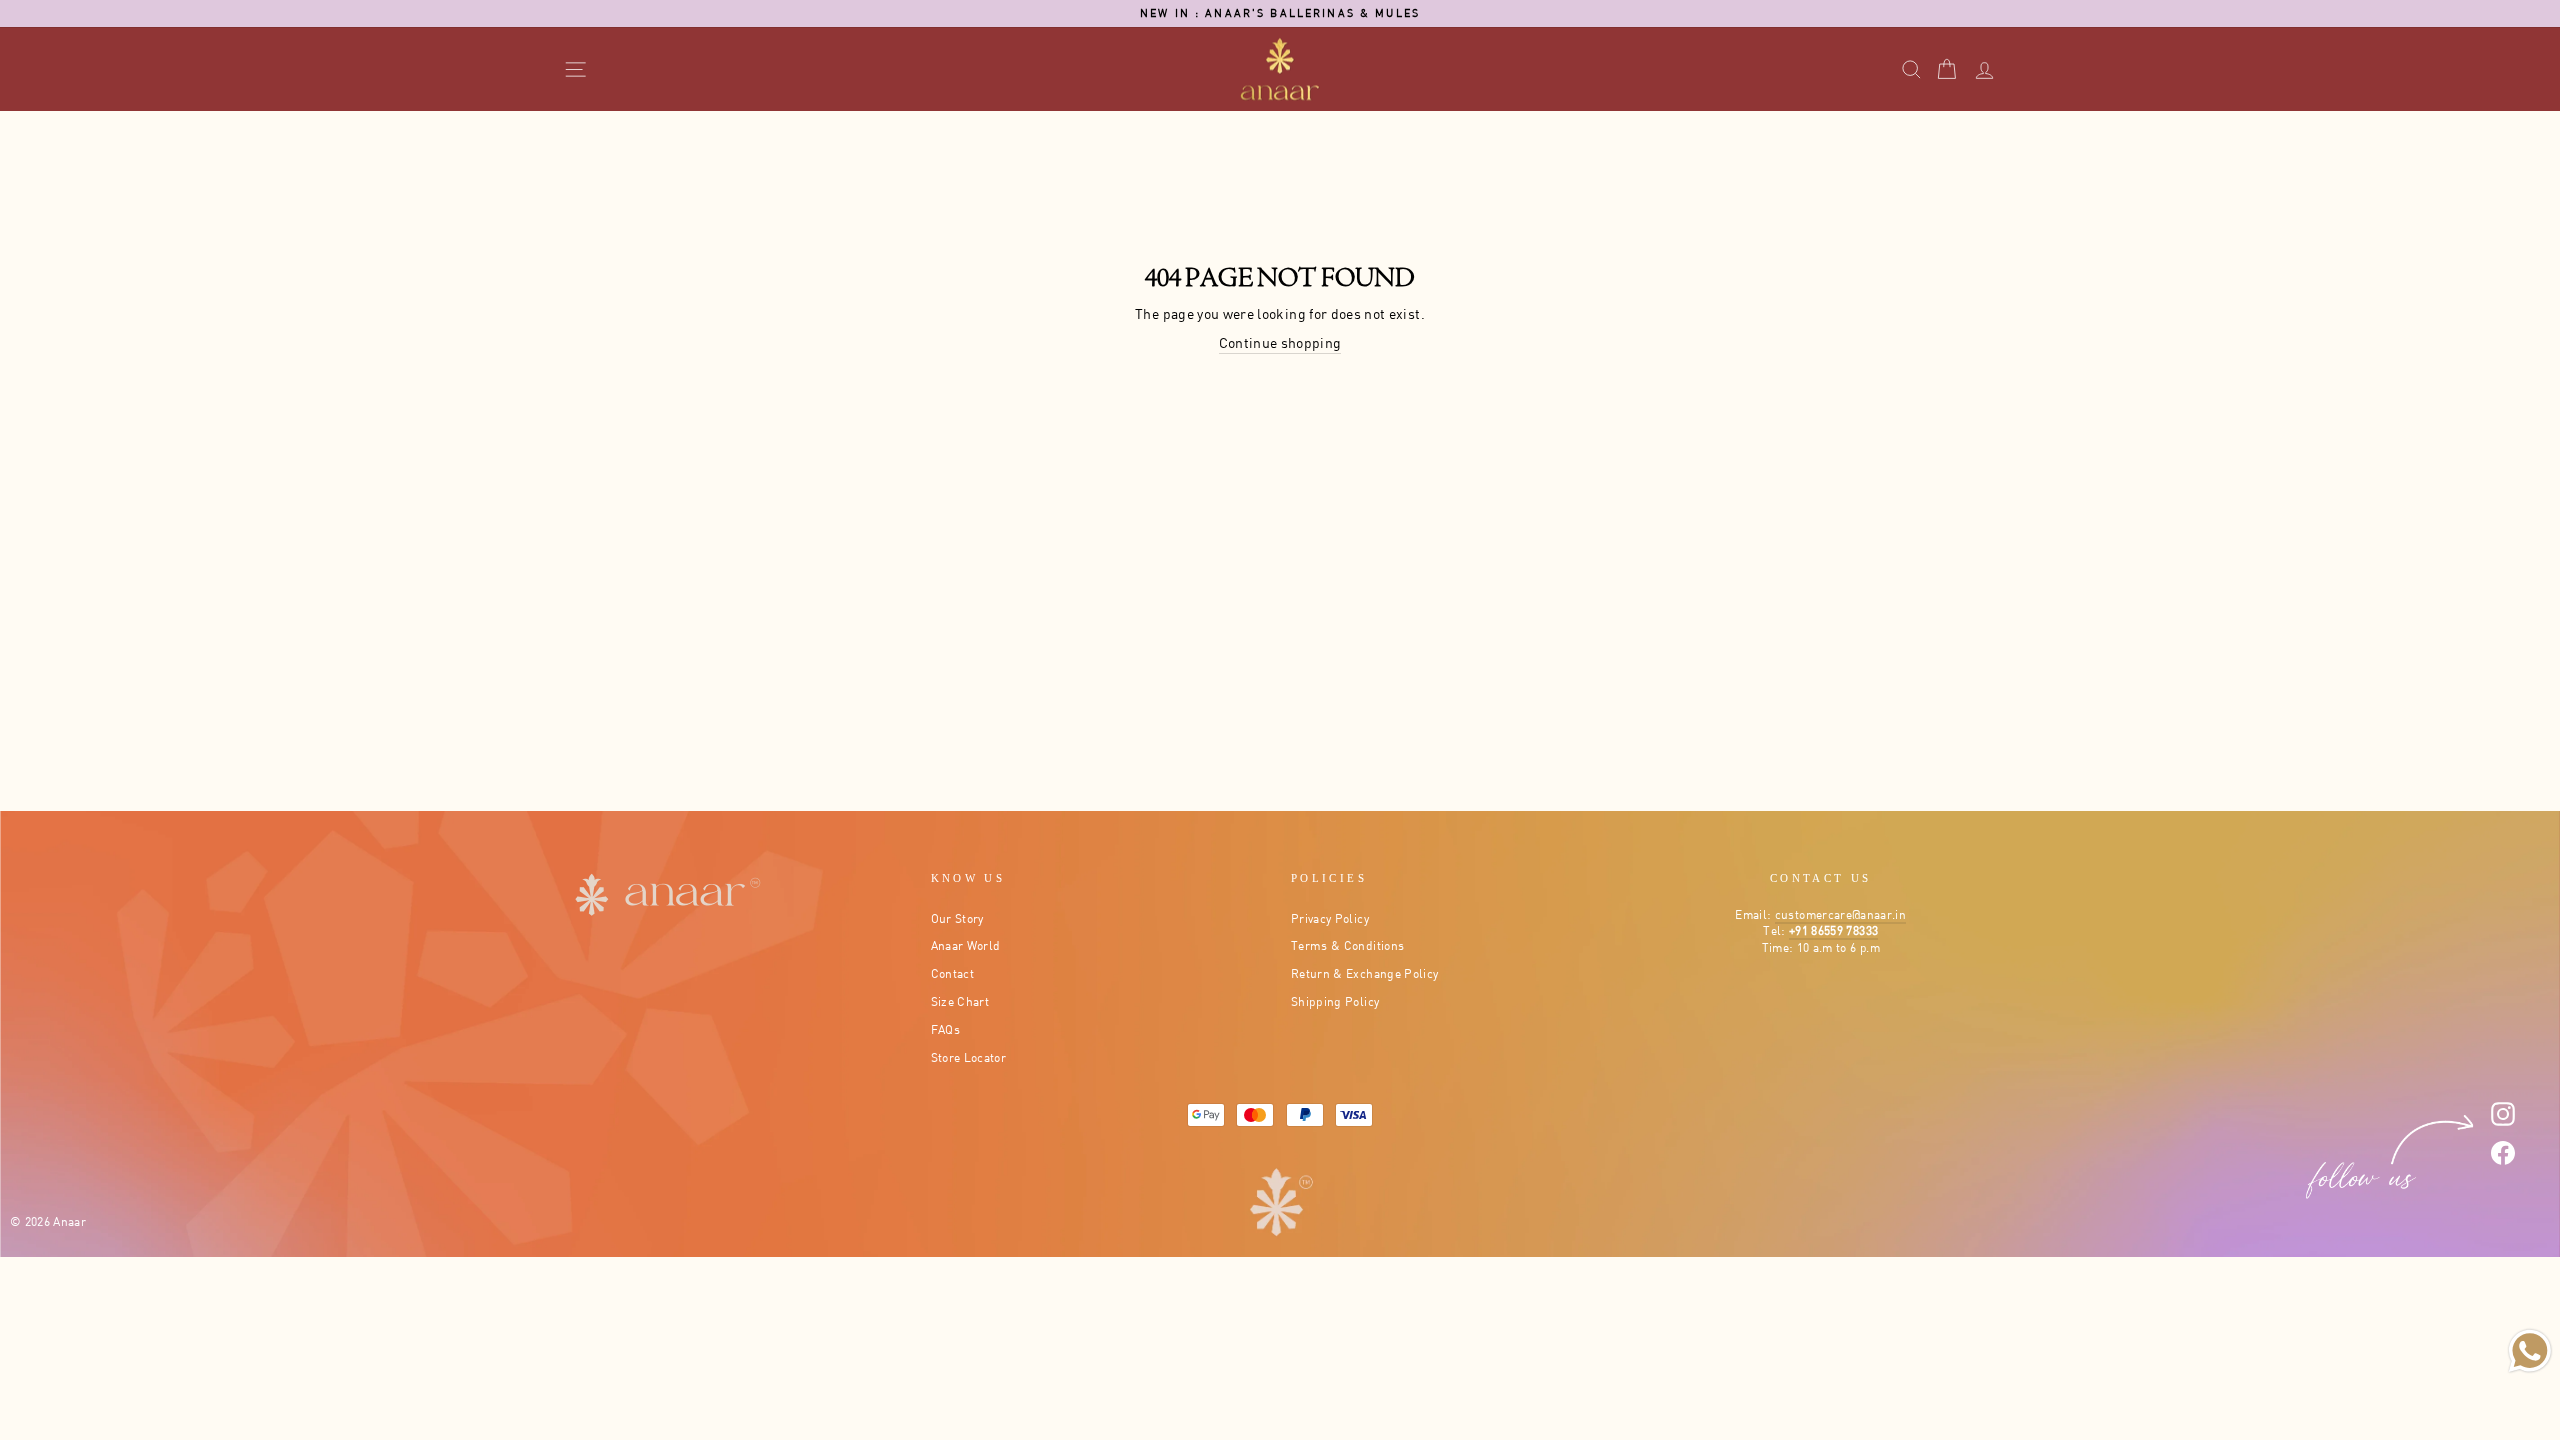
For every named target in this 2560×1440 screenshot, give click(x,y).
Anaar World (966, 945)
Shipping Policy (1335, 1001)
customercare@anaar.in (1840, 914)
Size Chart (960, 1001)
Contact (952, 973)
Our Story (957, 918)
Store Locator (969, 1057)
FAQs (945, 1029)
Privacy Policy (1330, 918)
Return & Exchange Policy (1364, 973)
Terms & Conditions (1347, 945)
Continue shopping (1280, 342)
